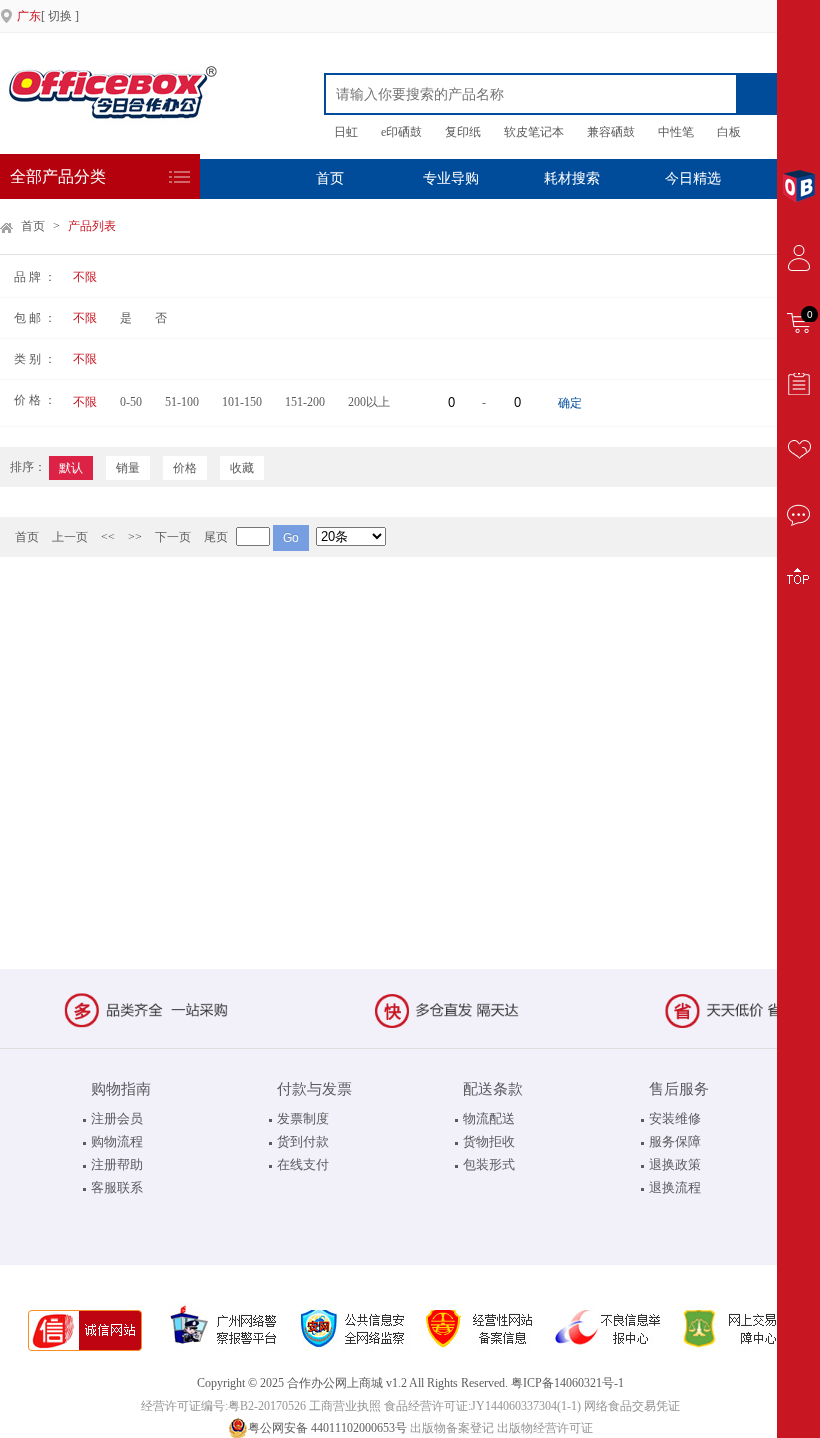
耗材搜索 (572, 178)
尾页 (216, 537)
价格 (185, 468)
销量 (128, 468)
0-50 (131, 402)
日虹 (346, 132)
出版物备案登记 (452, 1428)
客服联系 (117, 1187)
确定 (570, 403)
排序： (28, 467)
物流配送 (489, 1118)
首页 (330, 178)
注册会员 (117, 1118)
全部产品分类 (58, 176)
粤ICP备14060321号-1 (567, 1383)
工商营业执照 (345, 1406)
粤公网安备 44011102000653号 (327, 1428)
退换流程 (675, 1187)
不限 (85, 277)
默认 (71, 468)
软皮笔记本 (534, 132)
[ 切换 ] (48, 16)
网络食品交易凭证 (632, 1406)
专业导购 (451, 178)
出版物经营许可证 (545, 1428)
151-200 (305, 402)
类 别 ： (35, 359)
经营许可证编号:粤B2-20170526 (223, 1406)
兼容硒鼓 (611, 132)
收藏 (242, 468)
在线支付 (303, 1164)
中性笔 (676, 132)
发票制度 (303, 1118)
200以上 (369, 402)
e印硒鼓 (401, 132)
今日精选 (693, 178)
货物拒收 (489, 1141)
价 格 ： (35, 400)
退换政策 (675, 1164)
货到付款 (303, 1141)
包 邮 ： (35, 318)
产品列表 (92, 226)
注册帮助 (117, 1164)
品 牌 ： (35, 277)
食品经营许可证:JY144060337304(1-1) (482, 1406)
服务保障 (675, 1141)
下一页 (173, 537)
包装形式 (489, 1164)
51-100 (182, 402)
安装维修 (675, 1118)
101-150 (242, 402)
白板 (729, 132)
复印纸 (463, 132)
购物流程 (117, 1141)
